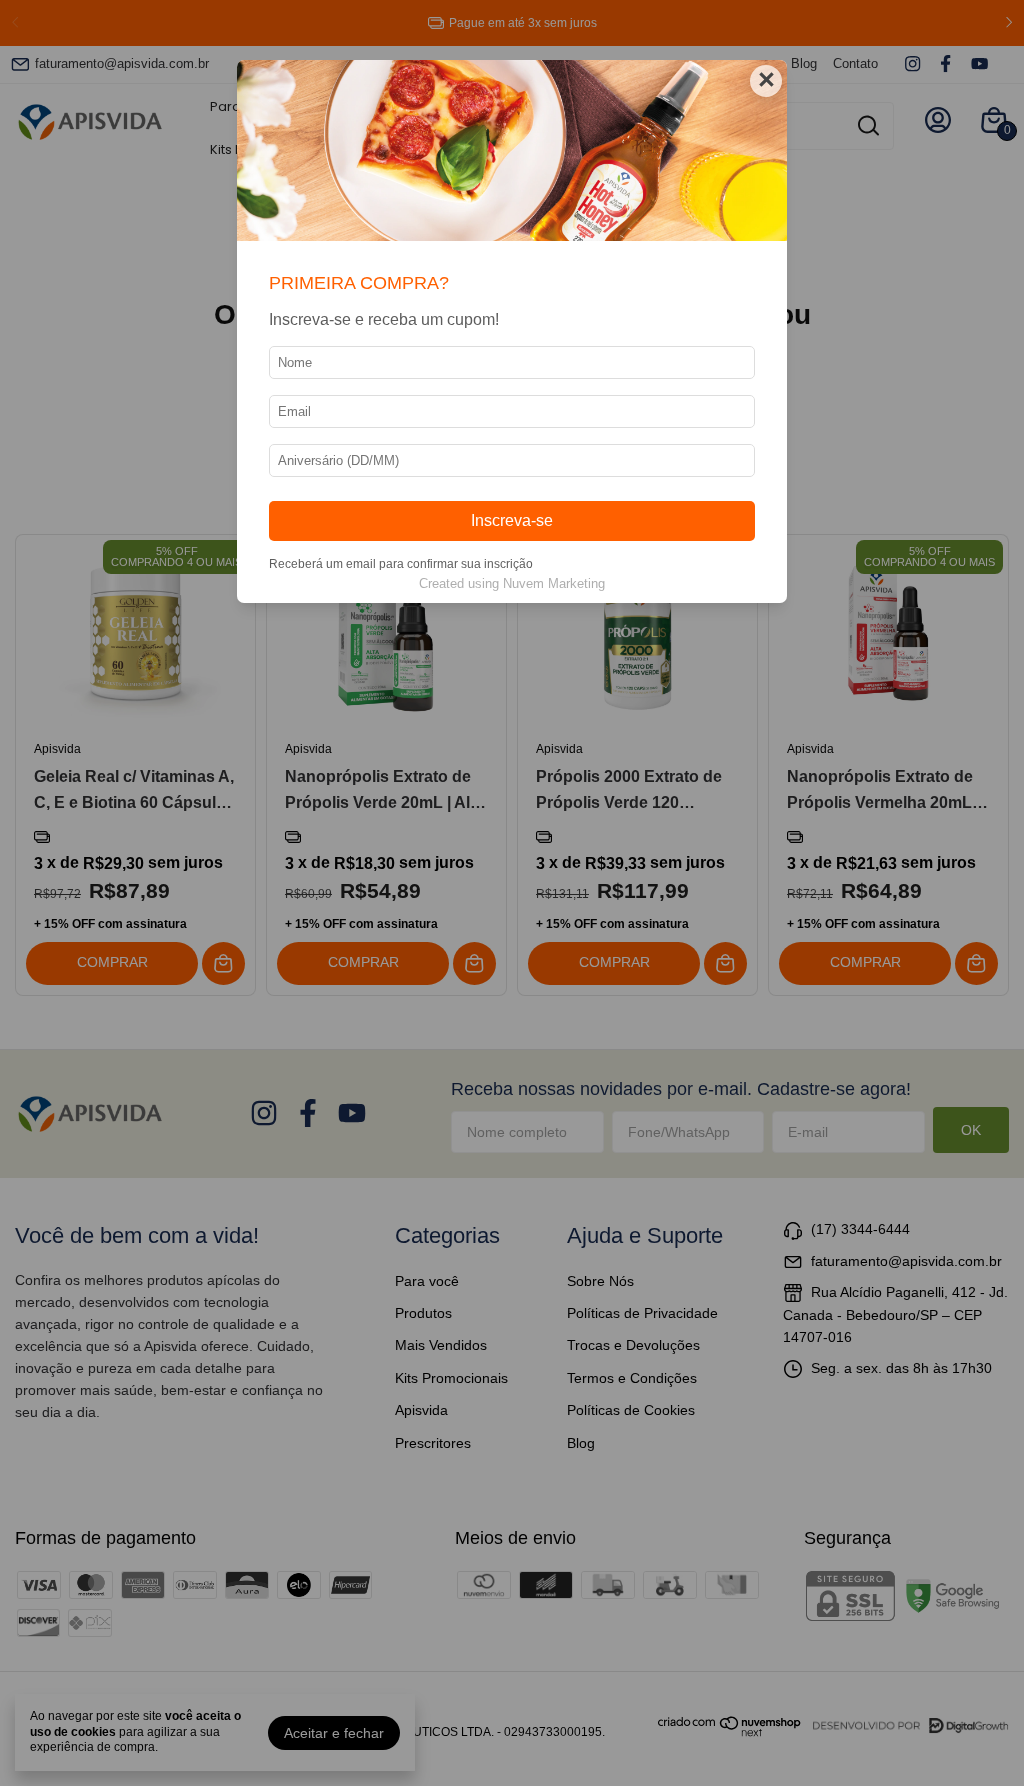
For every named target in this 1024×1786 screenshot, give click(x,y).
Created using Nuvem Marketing (512, 583)
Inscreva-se (512, 520)
